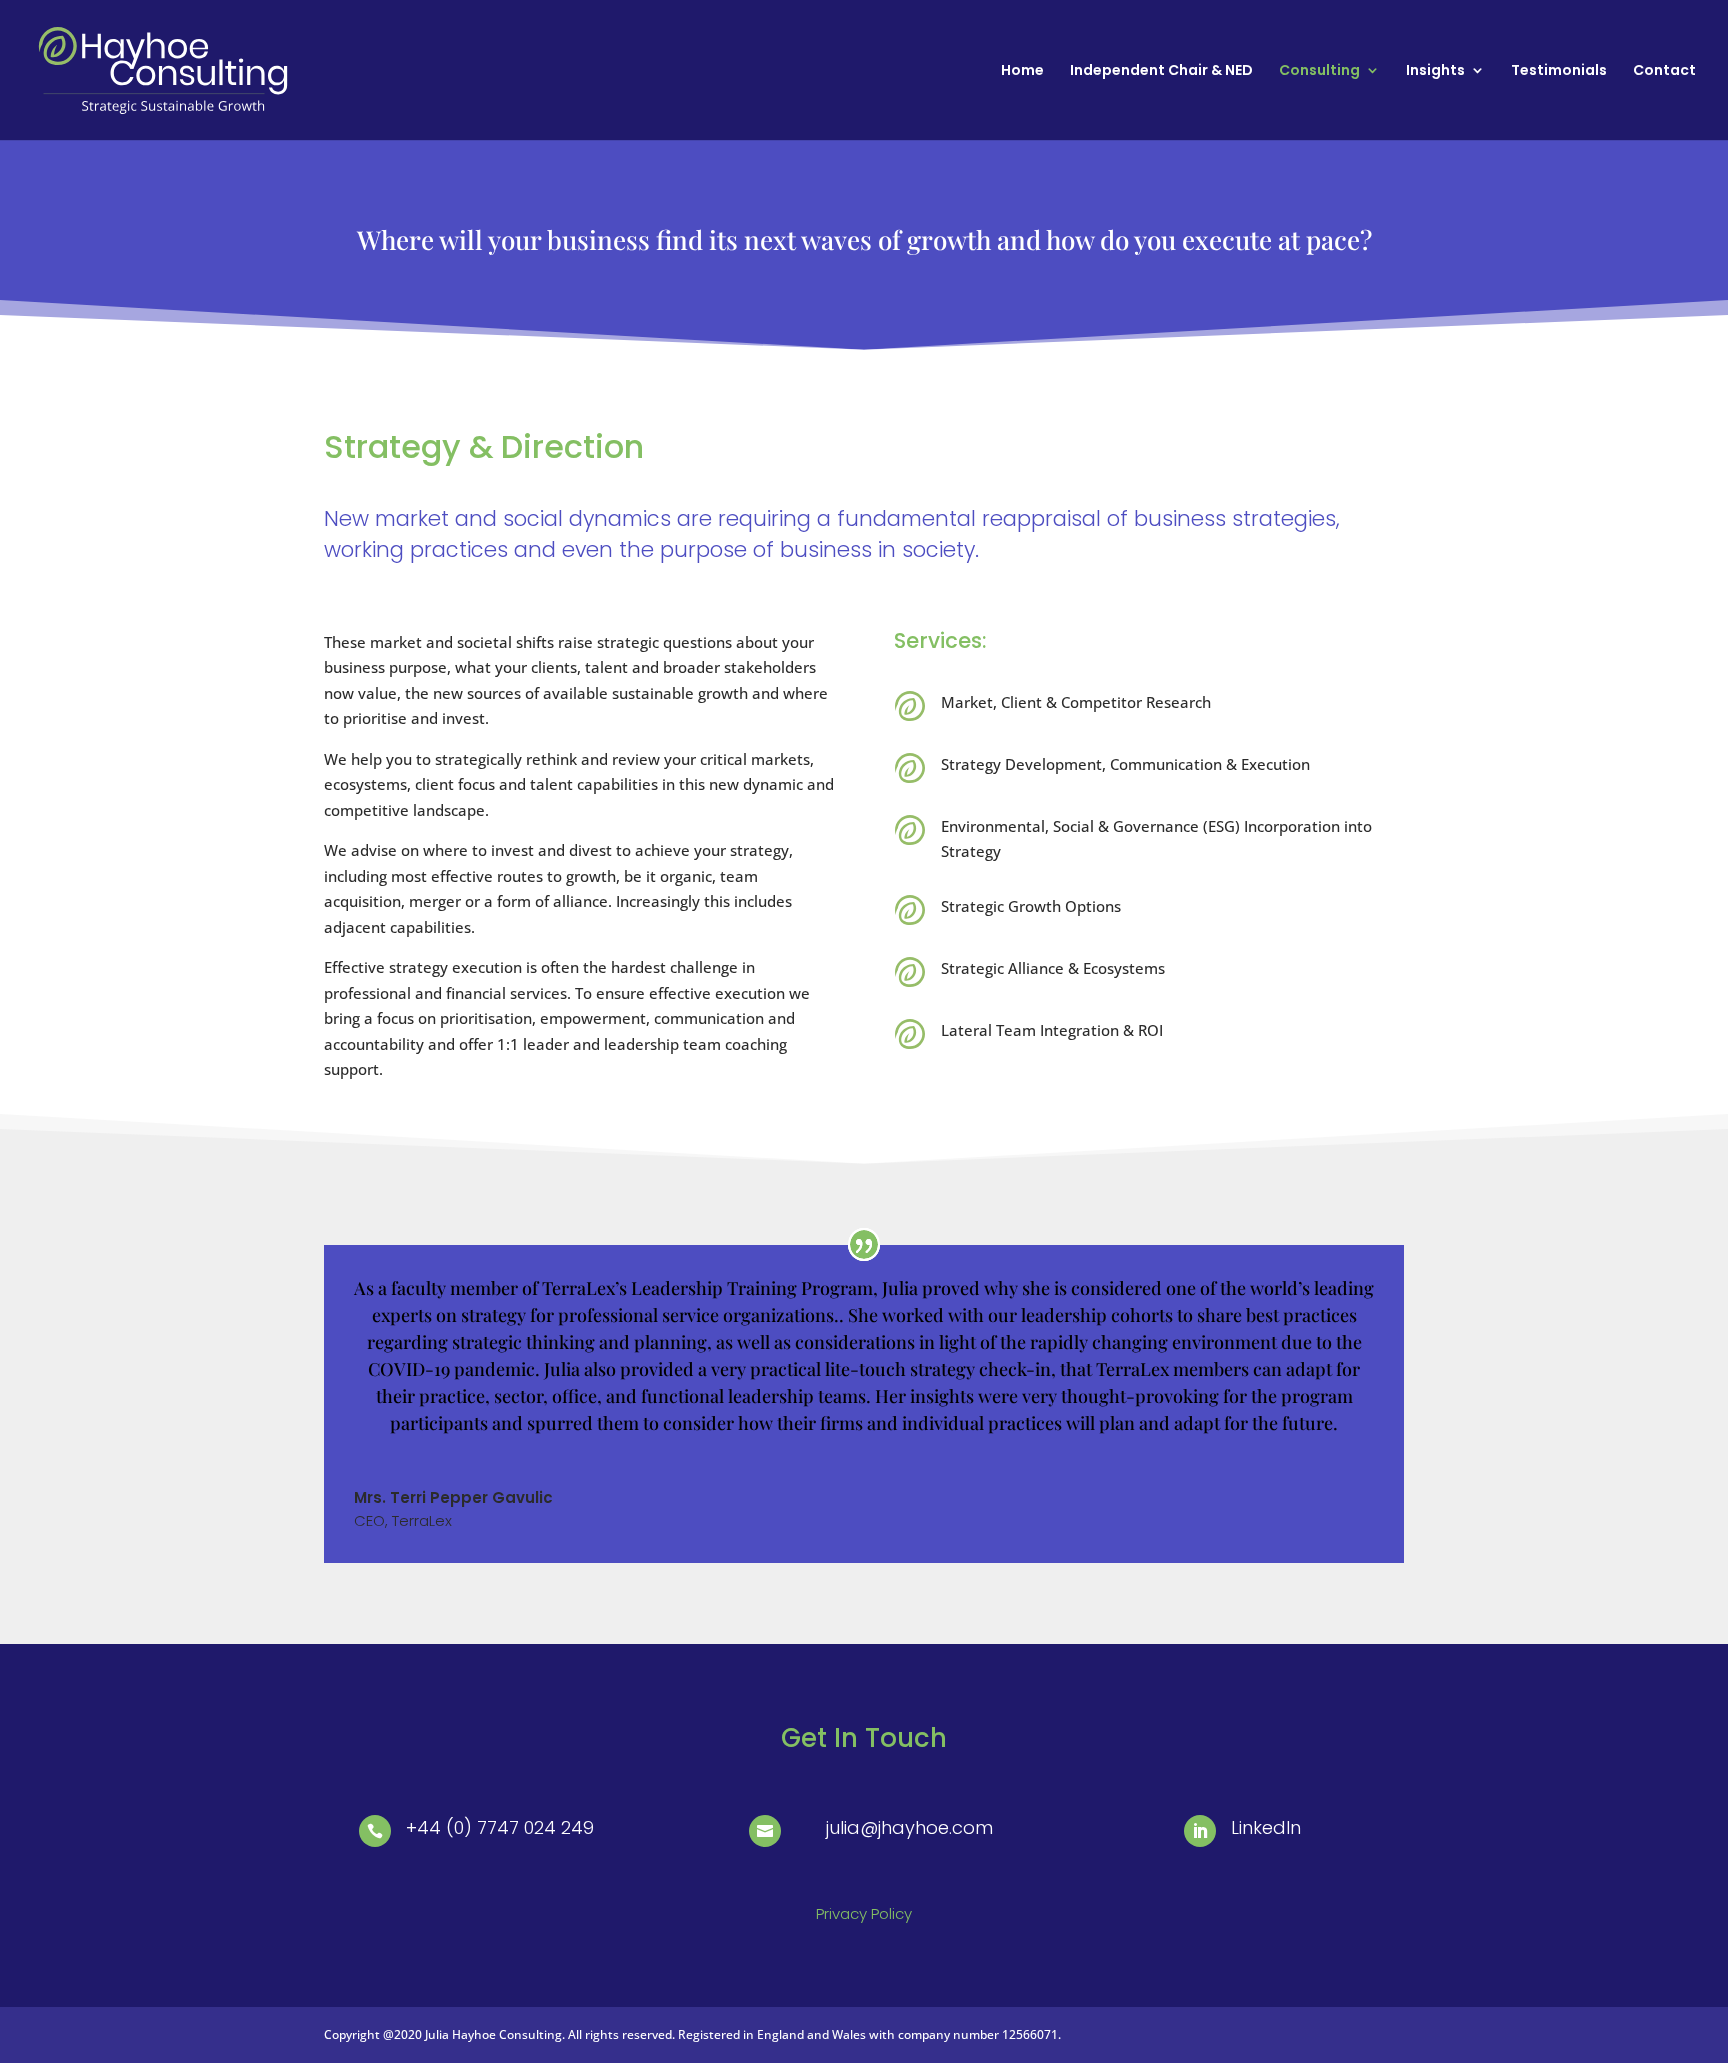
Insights (1435, 71)
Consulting (1319, 71)
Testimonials (1559, 71)
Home (1022, 71)
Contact (1664, 71)
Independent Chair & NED (1161, 71)
